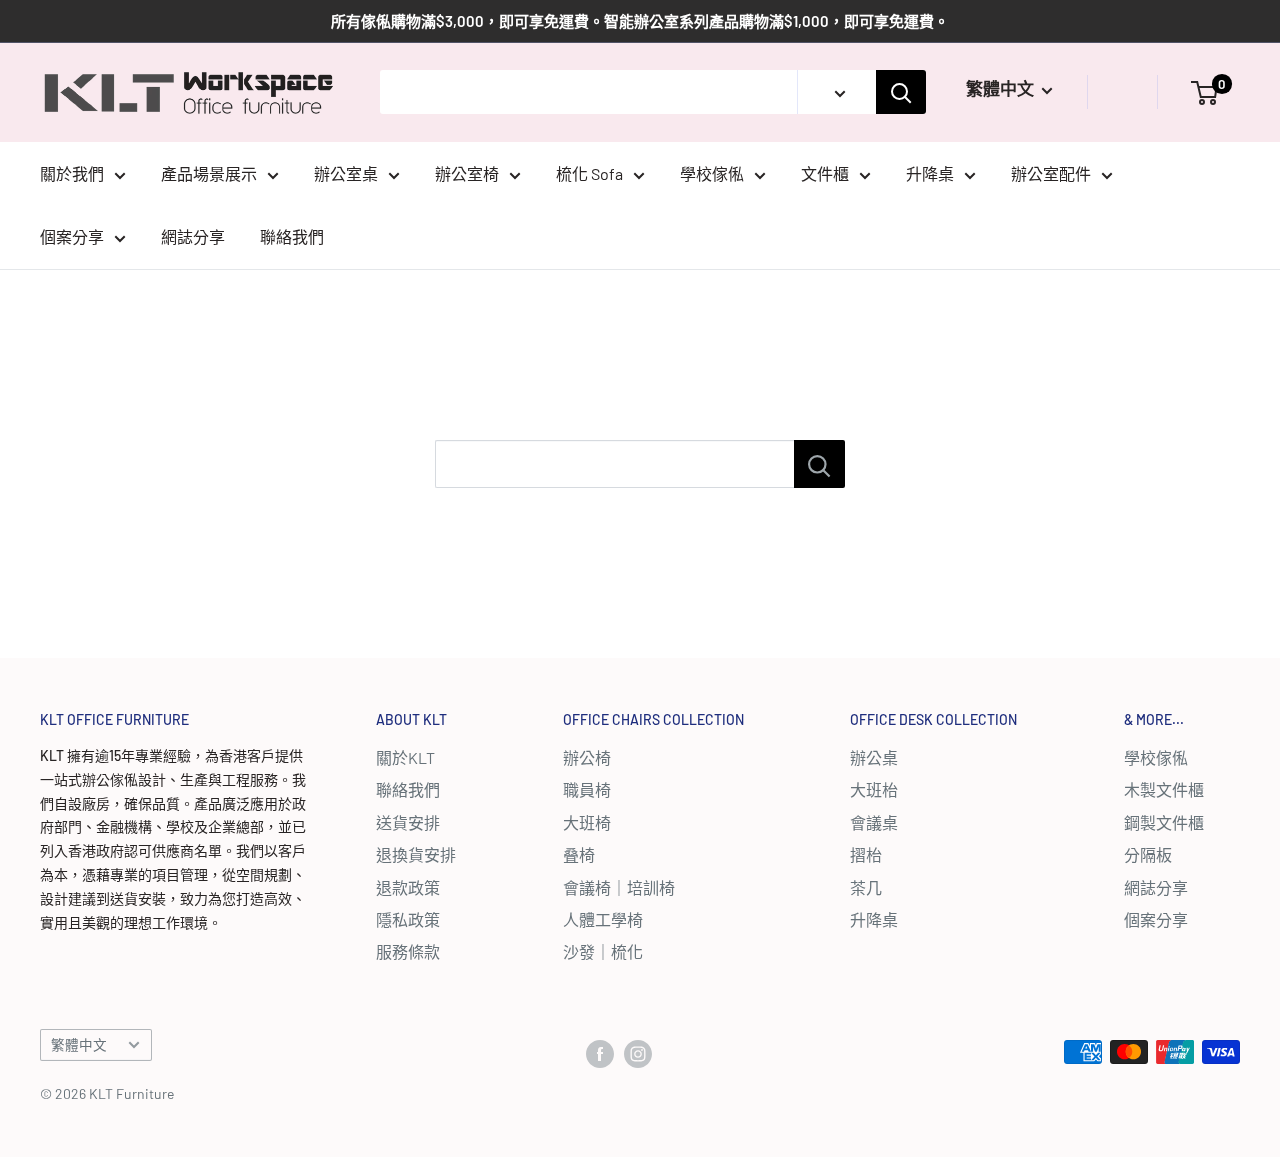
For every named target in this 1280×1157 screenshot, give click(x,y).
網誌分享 (193, 236)
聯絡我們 (292, 236)
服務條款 (408, 951)
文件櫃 (825, 173)
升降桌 (930, 173)
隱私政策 (408, 919)
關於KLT (405, 757)
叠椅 (579, 854)
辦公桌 (874, 757)
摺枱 (866, 854)
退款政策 (408, 887)
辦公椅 (587, 757)
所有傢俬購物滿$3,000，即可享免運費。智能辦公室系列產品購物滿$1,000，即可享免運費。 (640, 21)
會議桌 (874, 822)
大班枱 (874, 789)
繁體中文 (79, 1044)
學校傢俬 (712, 173)
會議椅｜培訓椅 (619, 887)
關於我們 (72, 173)
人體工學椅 (603, 919)
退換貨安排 (416, 854)
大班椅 (587, 822)
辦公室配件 (1051, 173)
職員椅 (587, 789)
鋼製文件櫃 (1164, 822)
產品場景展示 (209, 173)
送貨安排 (408, 822)
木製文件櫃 (1164, 789)
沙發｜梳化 (603, 951)
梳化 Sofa (589, 173)
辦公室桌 (346, 173)
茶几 (866, 887)
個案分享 (72, 236)
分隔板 (1148, 854)
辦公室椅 (467, 173)
